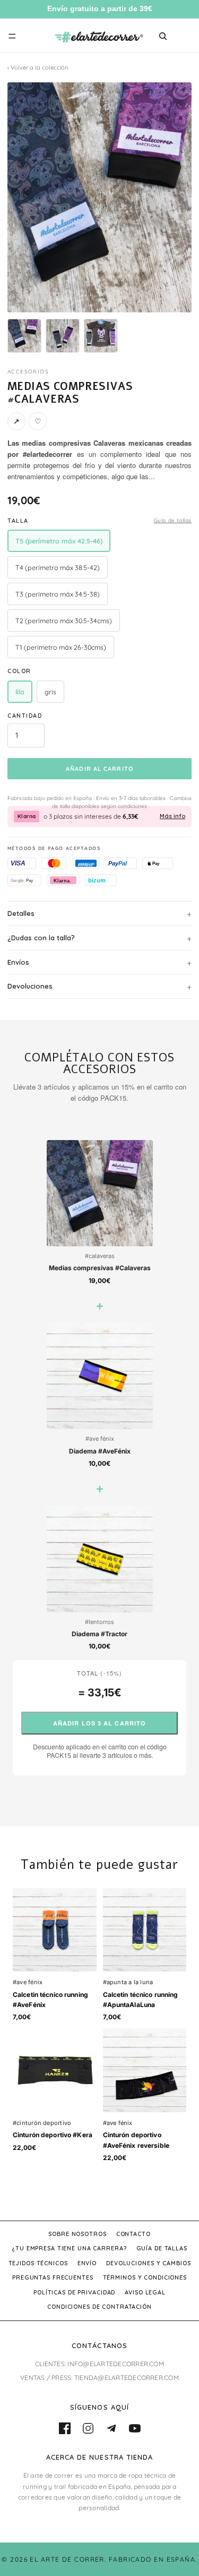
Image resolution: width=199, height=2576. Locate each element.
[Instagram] (88, 2428)
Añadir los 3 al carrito (99, 1723)
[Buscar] (163, 36)
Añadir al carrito (99, 769)
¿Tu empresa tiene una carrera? (69, 2248)
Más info (172, 816)
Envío (87, 2263)
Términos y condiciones (145, 2277)
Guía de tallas (173, 520)
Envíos (18, 962)
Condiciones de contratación (99, 2307)
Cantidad (25, 716)
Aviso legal (145, 2292)
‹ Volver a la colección (38, 67)
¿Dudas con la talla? (41, 938)
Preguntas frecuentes (53, 2277)
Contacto (133, 2234)
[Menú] (12, 36)
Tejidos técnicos (38, 2263)
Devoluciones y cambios (148, 2263)
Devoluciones (30, 986)
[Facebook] (65, 2428)
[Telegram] (111, 2428)
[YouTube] (135, 2428)
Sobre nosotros (77, 2234)
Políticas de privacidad (74, 2292)
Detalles (21, 913)
